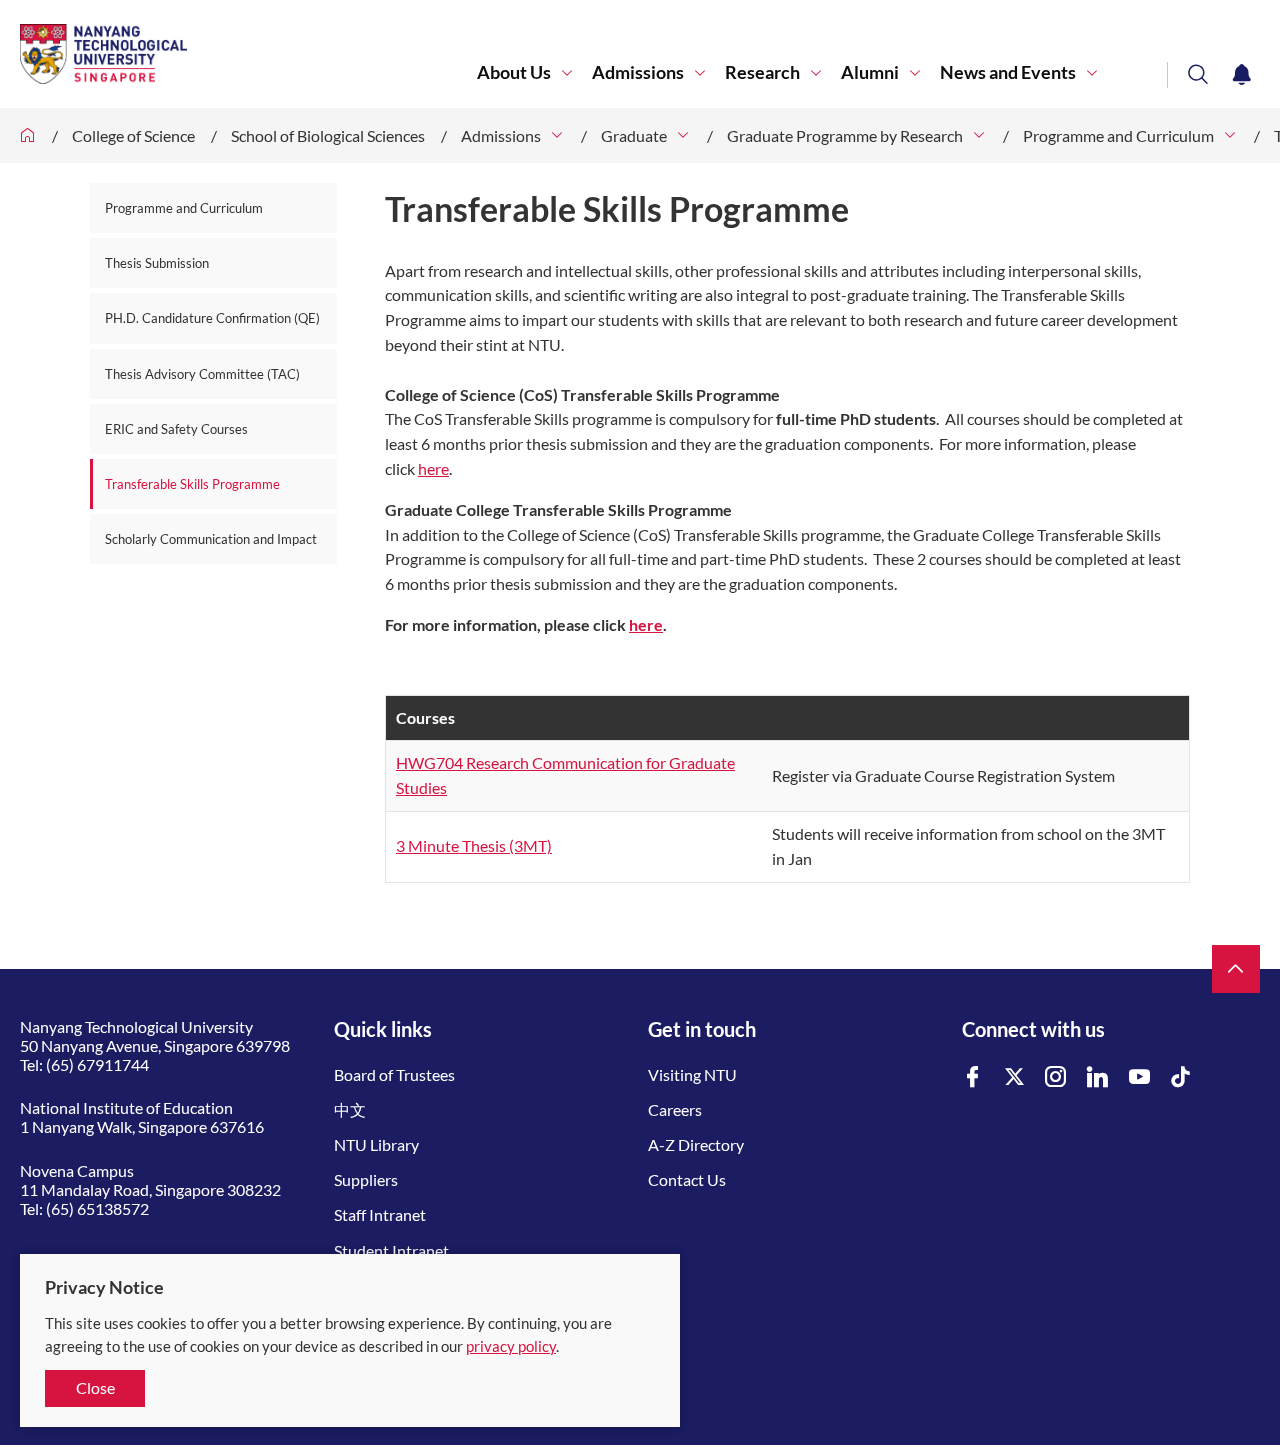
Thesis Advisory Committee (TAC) (202, 374)
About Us (514, 72)
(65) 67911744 (97, 1064)
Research (762, 72)
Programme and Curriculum (1118, 135)
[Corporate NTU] (28, 135)
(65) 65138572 (97, 1208)
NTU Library (376, 1144)
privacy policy (511, 1346)
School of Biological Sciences (328, 135)
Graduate (634, 135)
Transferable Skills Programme (192, 484)
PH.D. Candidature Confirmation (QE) (212, 318)
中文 (350, 1109)
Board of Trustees (394, 1074)
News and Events (1008, 72)
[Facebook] (973, 1077)
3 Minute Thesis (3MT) (474, 845)
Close (95, 1387)
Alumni (870, 72)
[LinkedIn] (1098, 1077)
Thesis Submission (157, 263)
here (433, 468)
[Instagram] (1056, 1077)
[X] (1015, 1077)
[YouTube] (1140, 1077)
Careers (675, 1109)
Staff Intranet (380, 1214)
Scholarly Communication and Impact (211, 539)
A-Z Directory (696, 1144)
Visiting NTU (692, 1074)
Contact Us (687, 1179)
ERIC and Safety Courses (176, 429)
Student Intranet (391, 1250)
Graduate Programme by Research (845, 135)
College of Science (133, 135)
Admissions (638, 72)
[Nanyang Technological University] (248, 54)
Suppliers (366, 1179)
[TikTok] (1181, 1077)
